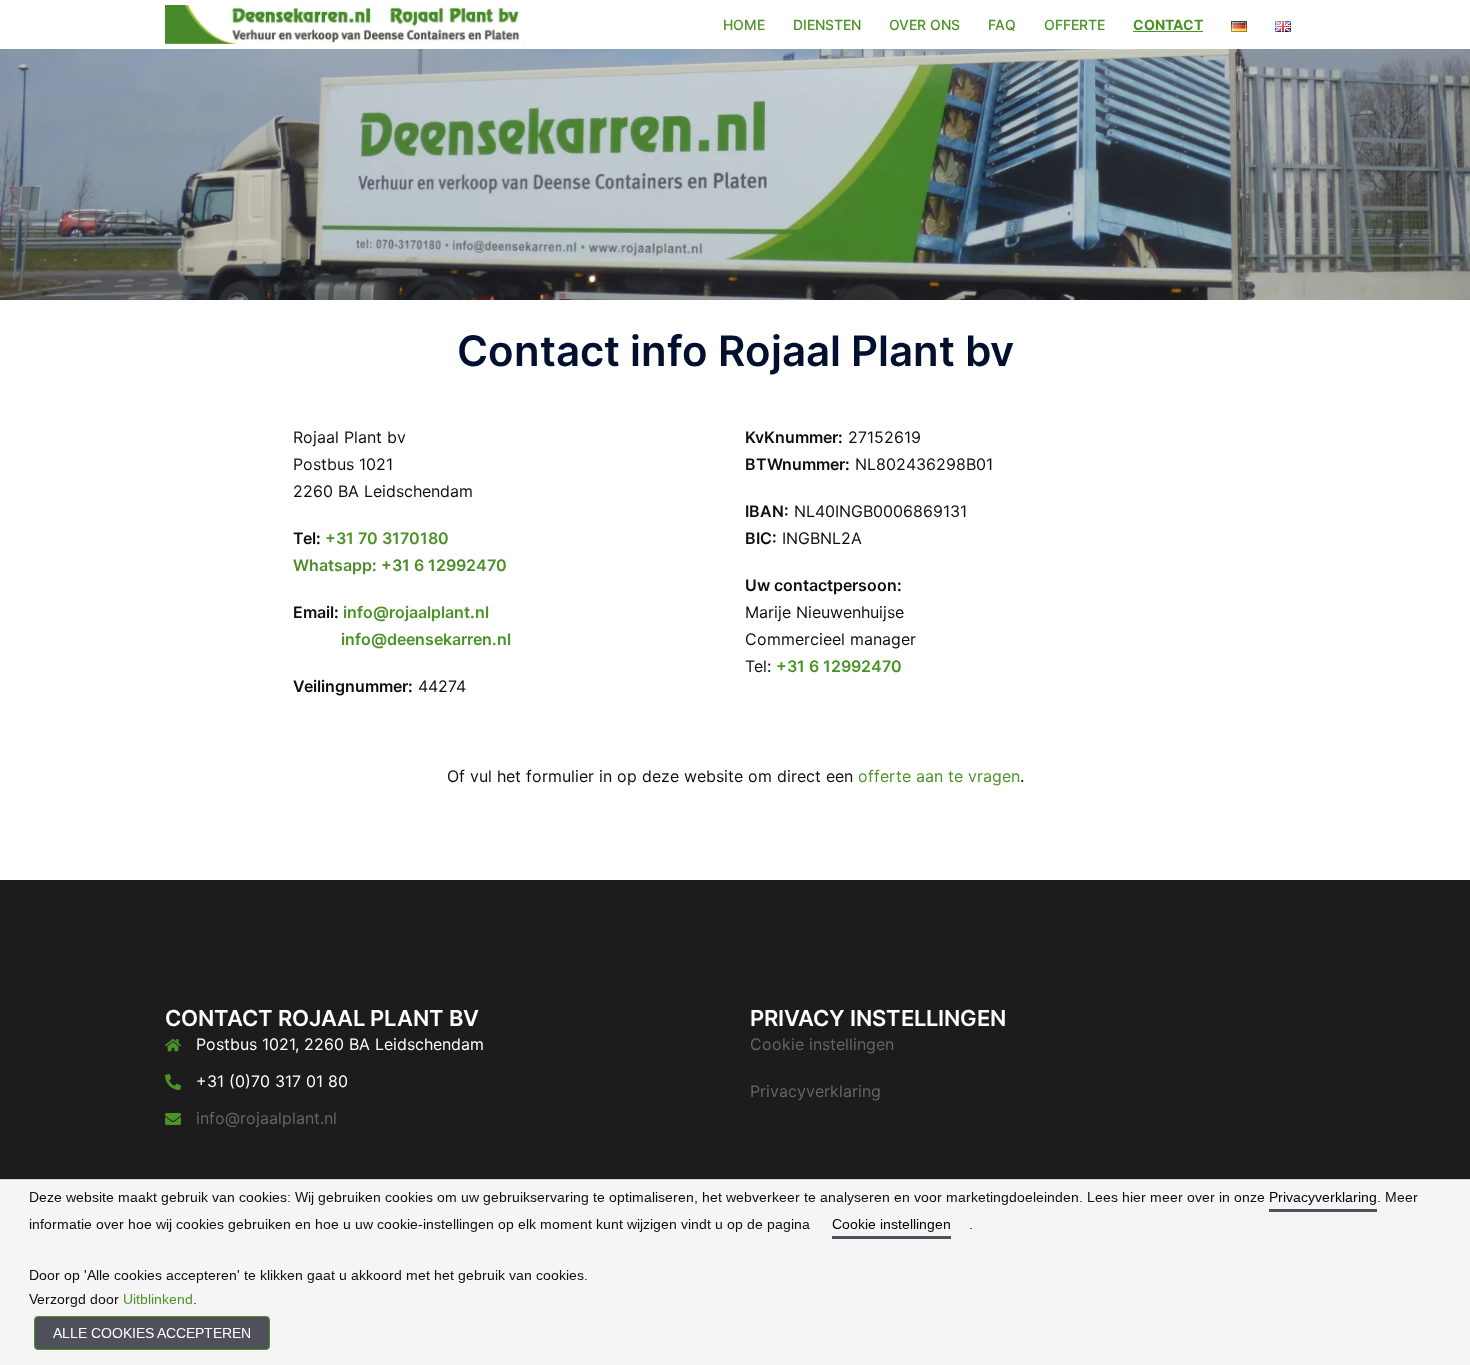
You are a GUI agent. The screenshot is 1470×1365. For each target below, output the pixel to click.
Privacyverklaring (815, 1091)
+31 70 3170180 (387, 538)
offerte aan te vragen (939, 776)
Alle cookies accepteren (152, 1333)
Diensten (827, 24)
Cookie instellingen (822, 1044)
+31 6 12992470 (839, 666)
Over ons (924, 24)
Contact (1168, 24)
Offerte (1074, 24)
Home (744, 24)
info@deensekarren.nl (426, 639)
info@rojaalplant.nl (416, 612)
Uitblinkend (158, 1299)
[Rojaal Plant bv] (345, 23)
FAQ (1002, 24)
